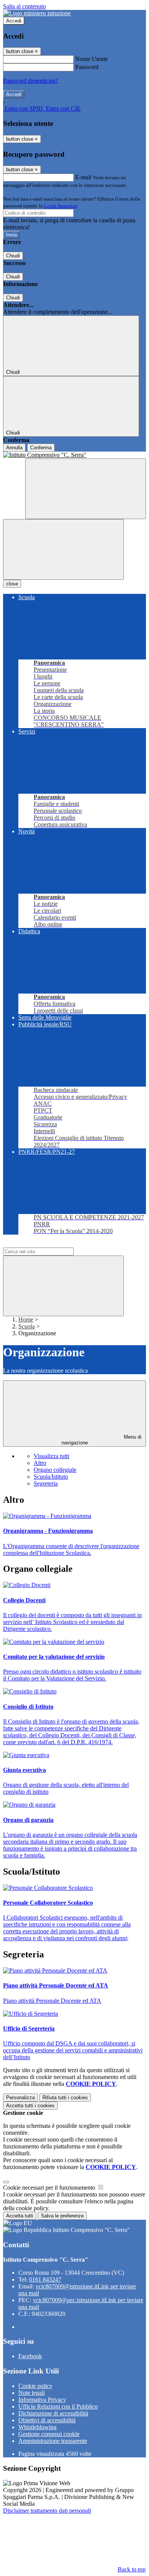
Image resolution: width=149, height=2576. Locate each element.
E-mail (83, 177)
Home (26, 1319)
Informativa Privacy (42, 2400)
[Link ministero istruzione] (37, 13)
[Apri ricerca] (86, 489)
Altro (40, 1463)
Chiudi (13, 256)
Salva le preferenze (62, 2216)
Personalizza (20, 2098)
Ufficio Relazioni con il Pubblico (58, 2406)
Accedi (14, 21)
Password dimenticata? (31, 81)
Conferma (41, 448)
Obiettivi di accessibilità (47, 2420)
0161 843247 (45, 2279)
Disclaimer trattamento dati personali (47, 2511)
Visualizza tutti (51, 1456)
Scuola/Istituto (51, 1477)
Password (87, 67)
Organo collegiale (55, 1470)
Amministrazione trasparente (53, 2441)
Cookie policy (35, 2386)
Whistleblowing (37, 2427)
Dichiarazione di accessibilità (53, 2413)
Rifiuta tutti (65, 2098)
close (12, 584)
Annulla (14, 448)
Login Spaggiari (61, 206)
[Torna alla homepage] (74, 455)
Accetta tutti (30, 2106)
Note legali (32, 2393)
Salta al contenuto (24, 6)
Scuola (27, 1326)
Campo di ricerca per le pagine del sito (49, 1244)
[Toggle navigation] (63, 549)
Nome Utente (92, 59)
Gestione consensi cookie (49, 2434)
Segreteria (46, 1483)
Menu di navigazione (102, 1440)
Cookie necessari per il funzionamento (50, 2188)
